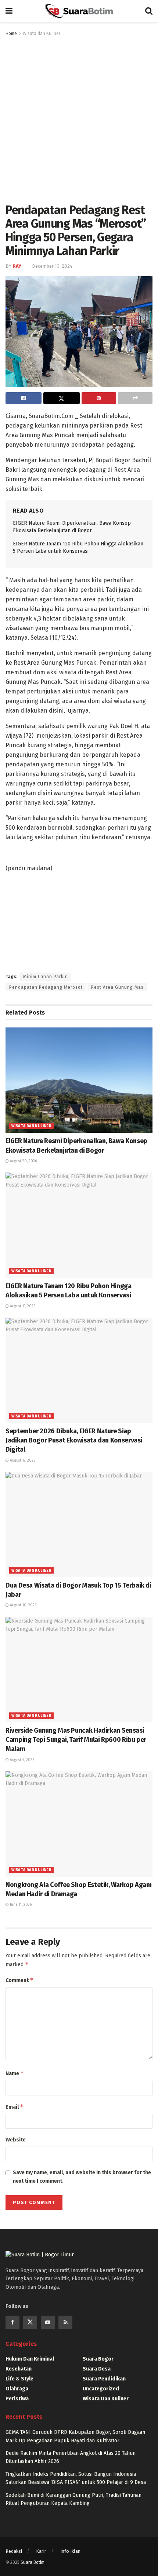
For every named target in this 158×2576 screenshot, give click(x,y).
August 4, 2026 (21, 1760)
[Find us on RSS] (65, 2322)
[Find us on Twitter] (30, 2322)
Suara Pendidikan (104, 2379)
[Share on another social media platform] (135, 398)
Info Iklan (70, 2551)
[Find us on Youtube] (48, 2322)
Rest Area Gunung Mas (117, 987)
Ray (17, 266)
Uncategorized (101, 2389)
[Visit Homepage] (79, 11)
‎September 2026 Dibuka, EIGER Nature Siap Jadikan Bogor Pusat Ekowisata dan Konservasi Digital (74, 1440)
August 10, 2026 (23, 1605)
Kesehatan (19, 2369)
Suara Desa (97, 2369)
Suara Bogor (98, 2359)
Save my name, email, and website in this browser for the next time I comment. (82, 2177)
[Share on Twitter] (61, 398)
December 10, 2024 (52, 266)
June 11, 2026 (20, 1905)
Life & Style (19, 2379)
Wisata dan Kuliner (42, 34)
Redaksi (14, 2551)
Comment (19, 1980)
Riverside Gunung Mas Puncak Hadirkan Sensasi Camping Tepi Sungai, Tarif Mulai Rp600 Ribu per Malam (76, 1740)
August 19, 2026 (22, 1306)
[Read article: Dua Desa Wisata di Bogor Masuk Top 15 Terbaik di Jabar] (79, 1525)
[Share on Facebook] (24, 398)
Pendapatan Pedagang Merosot (46, 987)
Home (11, 34)
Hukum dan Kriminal (30, 2359)
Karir (41, 2551)
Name (15, 2073)
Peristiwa (17, 2399)
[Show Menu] (9, 11)
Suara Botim (33, 2562)
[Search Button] (149, 11)
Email (15, 2107)
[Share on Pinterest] (99, 398)
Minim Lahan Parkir (45, 977)
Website (16, 2140)
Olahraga (17, 2389)
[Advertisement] (79, 120)
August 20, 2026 (23, 1161)
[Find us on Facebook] (12, 2322)
